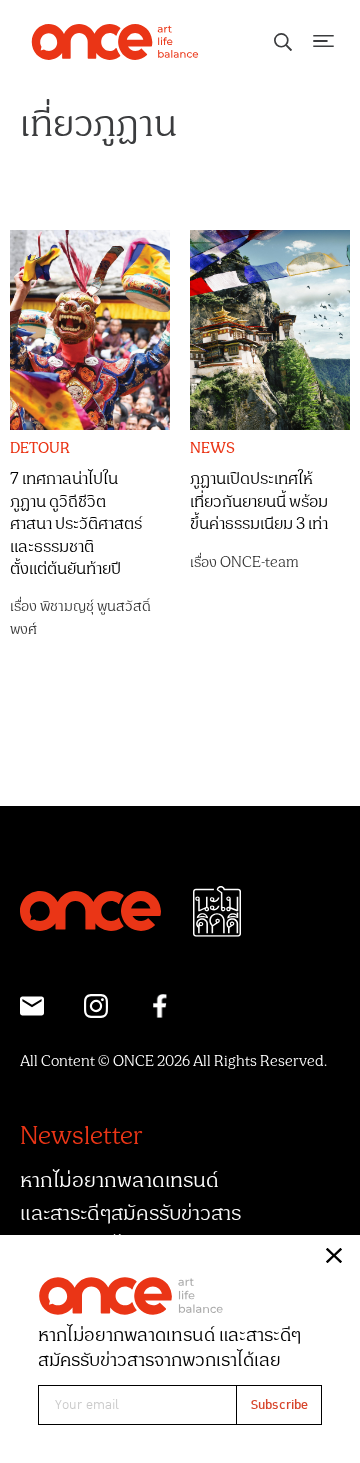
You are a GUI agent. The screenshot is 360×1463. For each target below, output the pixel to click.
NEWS (212, 449)
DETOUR (40, 449)
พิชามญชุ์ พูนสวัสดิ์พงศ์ (80, 618)
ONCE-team (259, 562)
